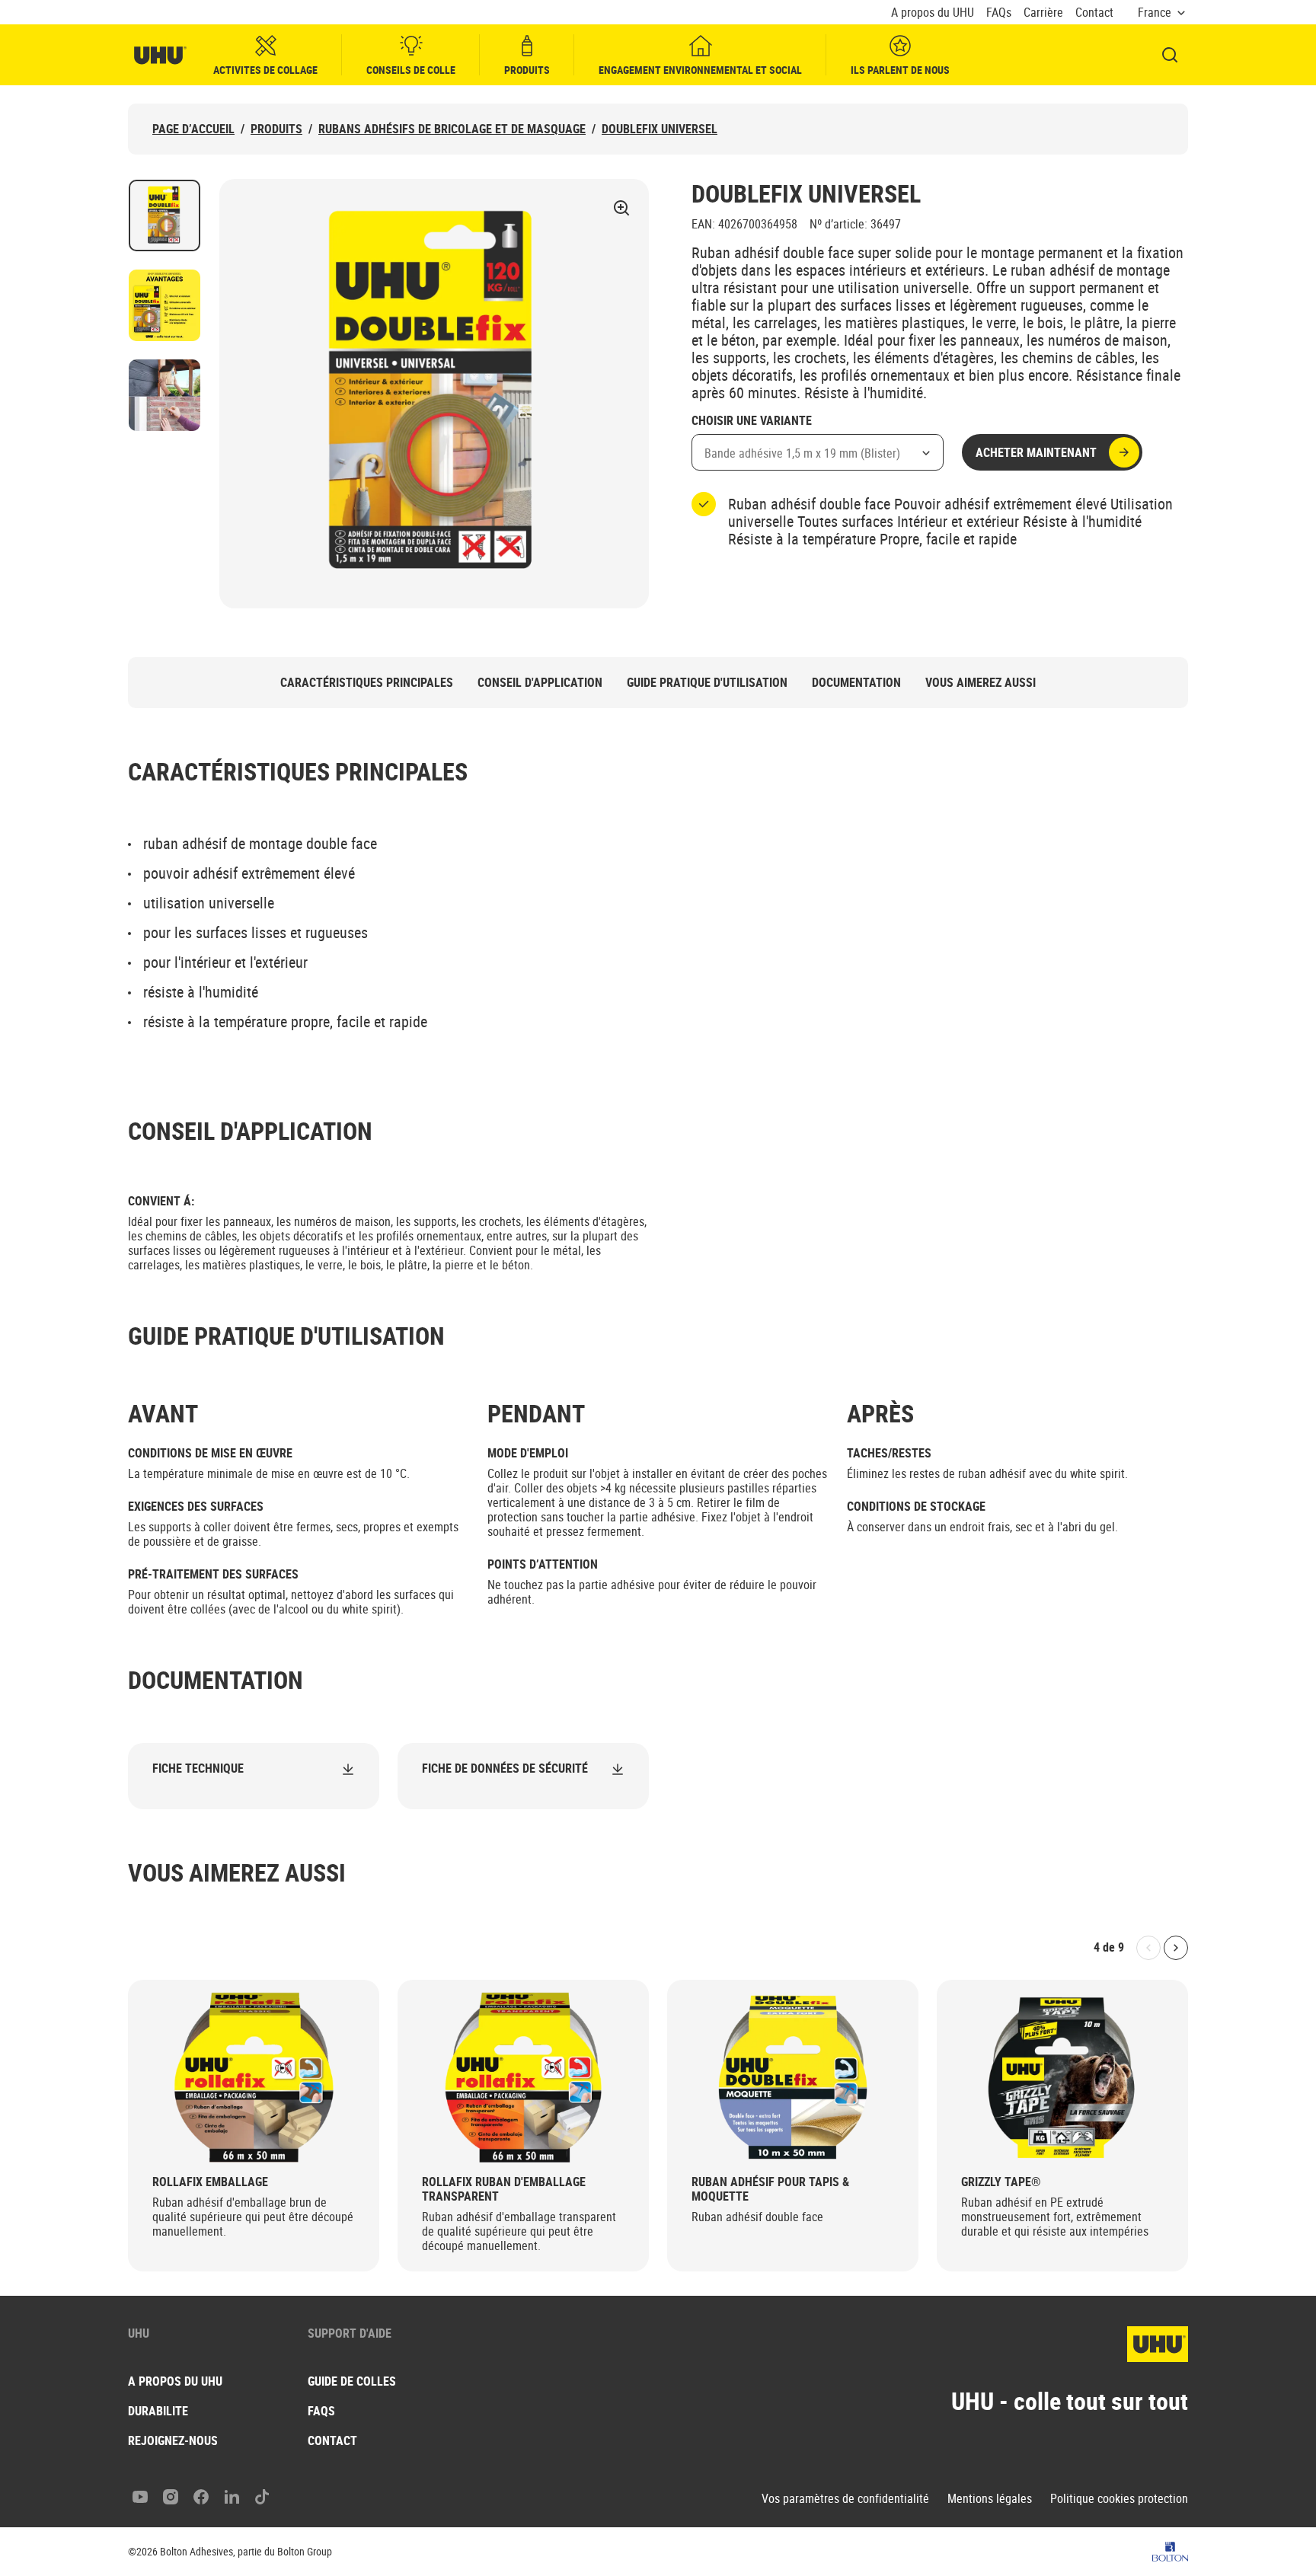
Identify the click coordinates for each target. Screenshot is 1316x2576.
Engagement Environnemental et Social (700, 70)
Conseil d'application (540, 683)
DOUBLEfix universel (660, 129)
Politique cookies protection (1119, 2499)
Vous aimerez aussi (981, 683)
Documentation (856, 683)
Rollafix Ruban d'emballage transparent (504, 2189)
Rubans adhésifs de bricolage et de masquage (452, 129)
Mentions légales (990, 2499)
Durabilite (158, 2411)
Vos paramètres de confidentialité (845, 2499)
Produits (527, 70)
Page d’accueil (193, 129)
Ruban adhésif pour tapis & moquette (770, 2189)
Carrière (1043, 13)
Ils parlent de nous (900, 70)
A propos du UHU (933, 13)
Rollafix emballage (210, 2182)
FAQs (999, 13)
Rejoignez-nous (173, 2440)
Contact (1094, 13)
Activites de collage (265, 70)
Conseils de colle (411, 70)
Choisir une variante (752, 421)
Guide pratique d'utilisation (707, 683)
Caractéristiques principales (367, 683)
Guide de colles (352, 2381)
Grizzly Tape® (1001, 2182)
